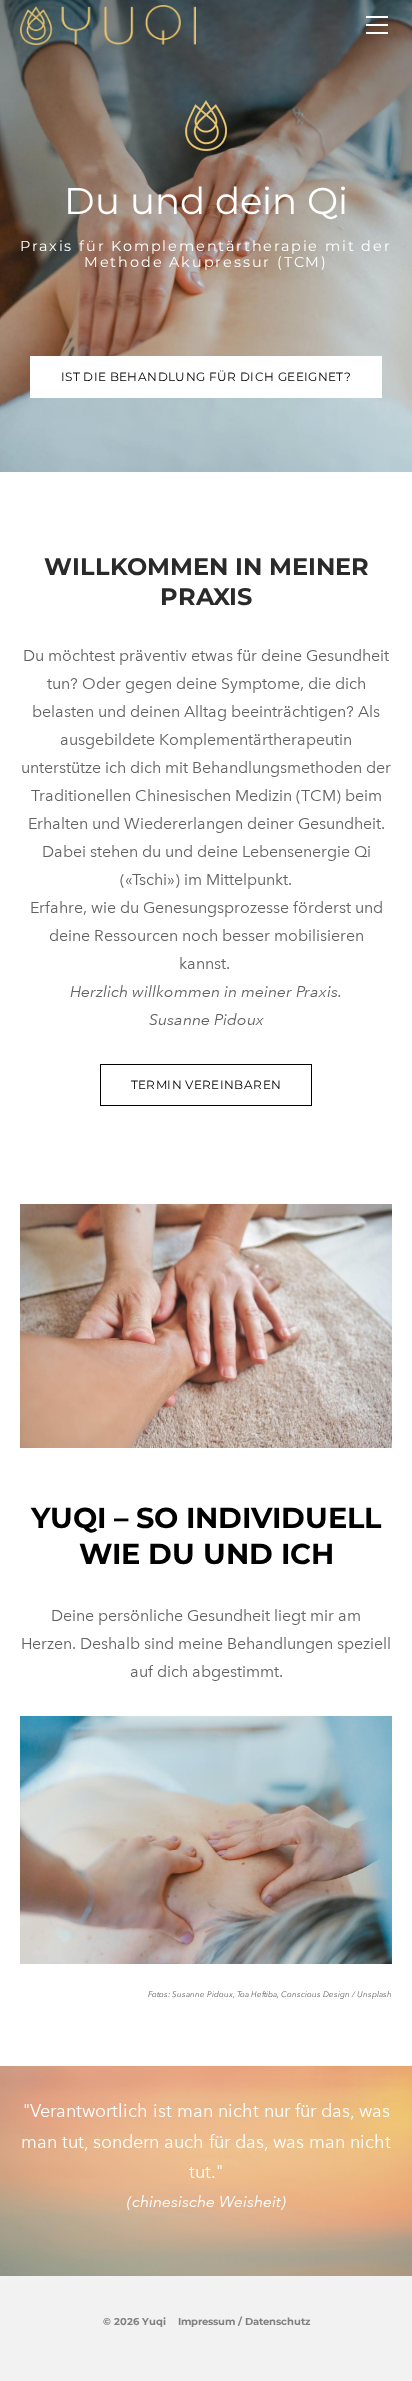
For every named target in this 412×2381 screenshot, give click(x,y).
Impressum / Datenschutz (244, 2321)
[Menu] (377, 25)
